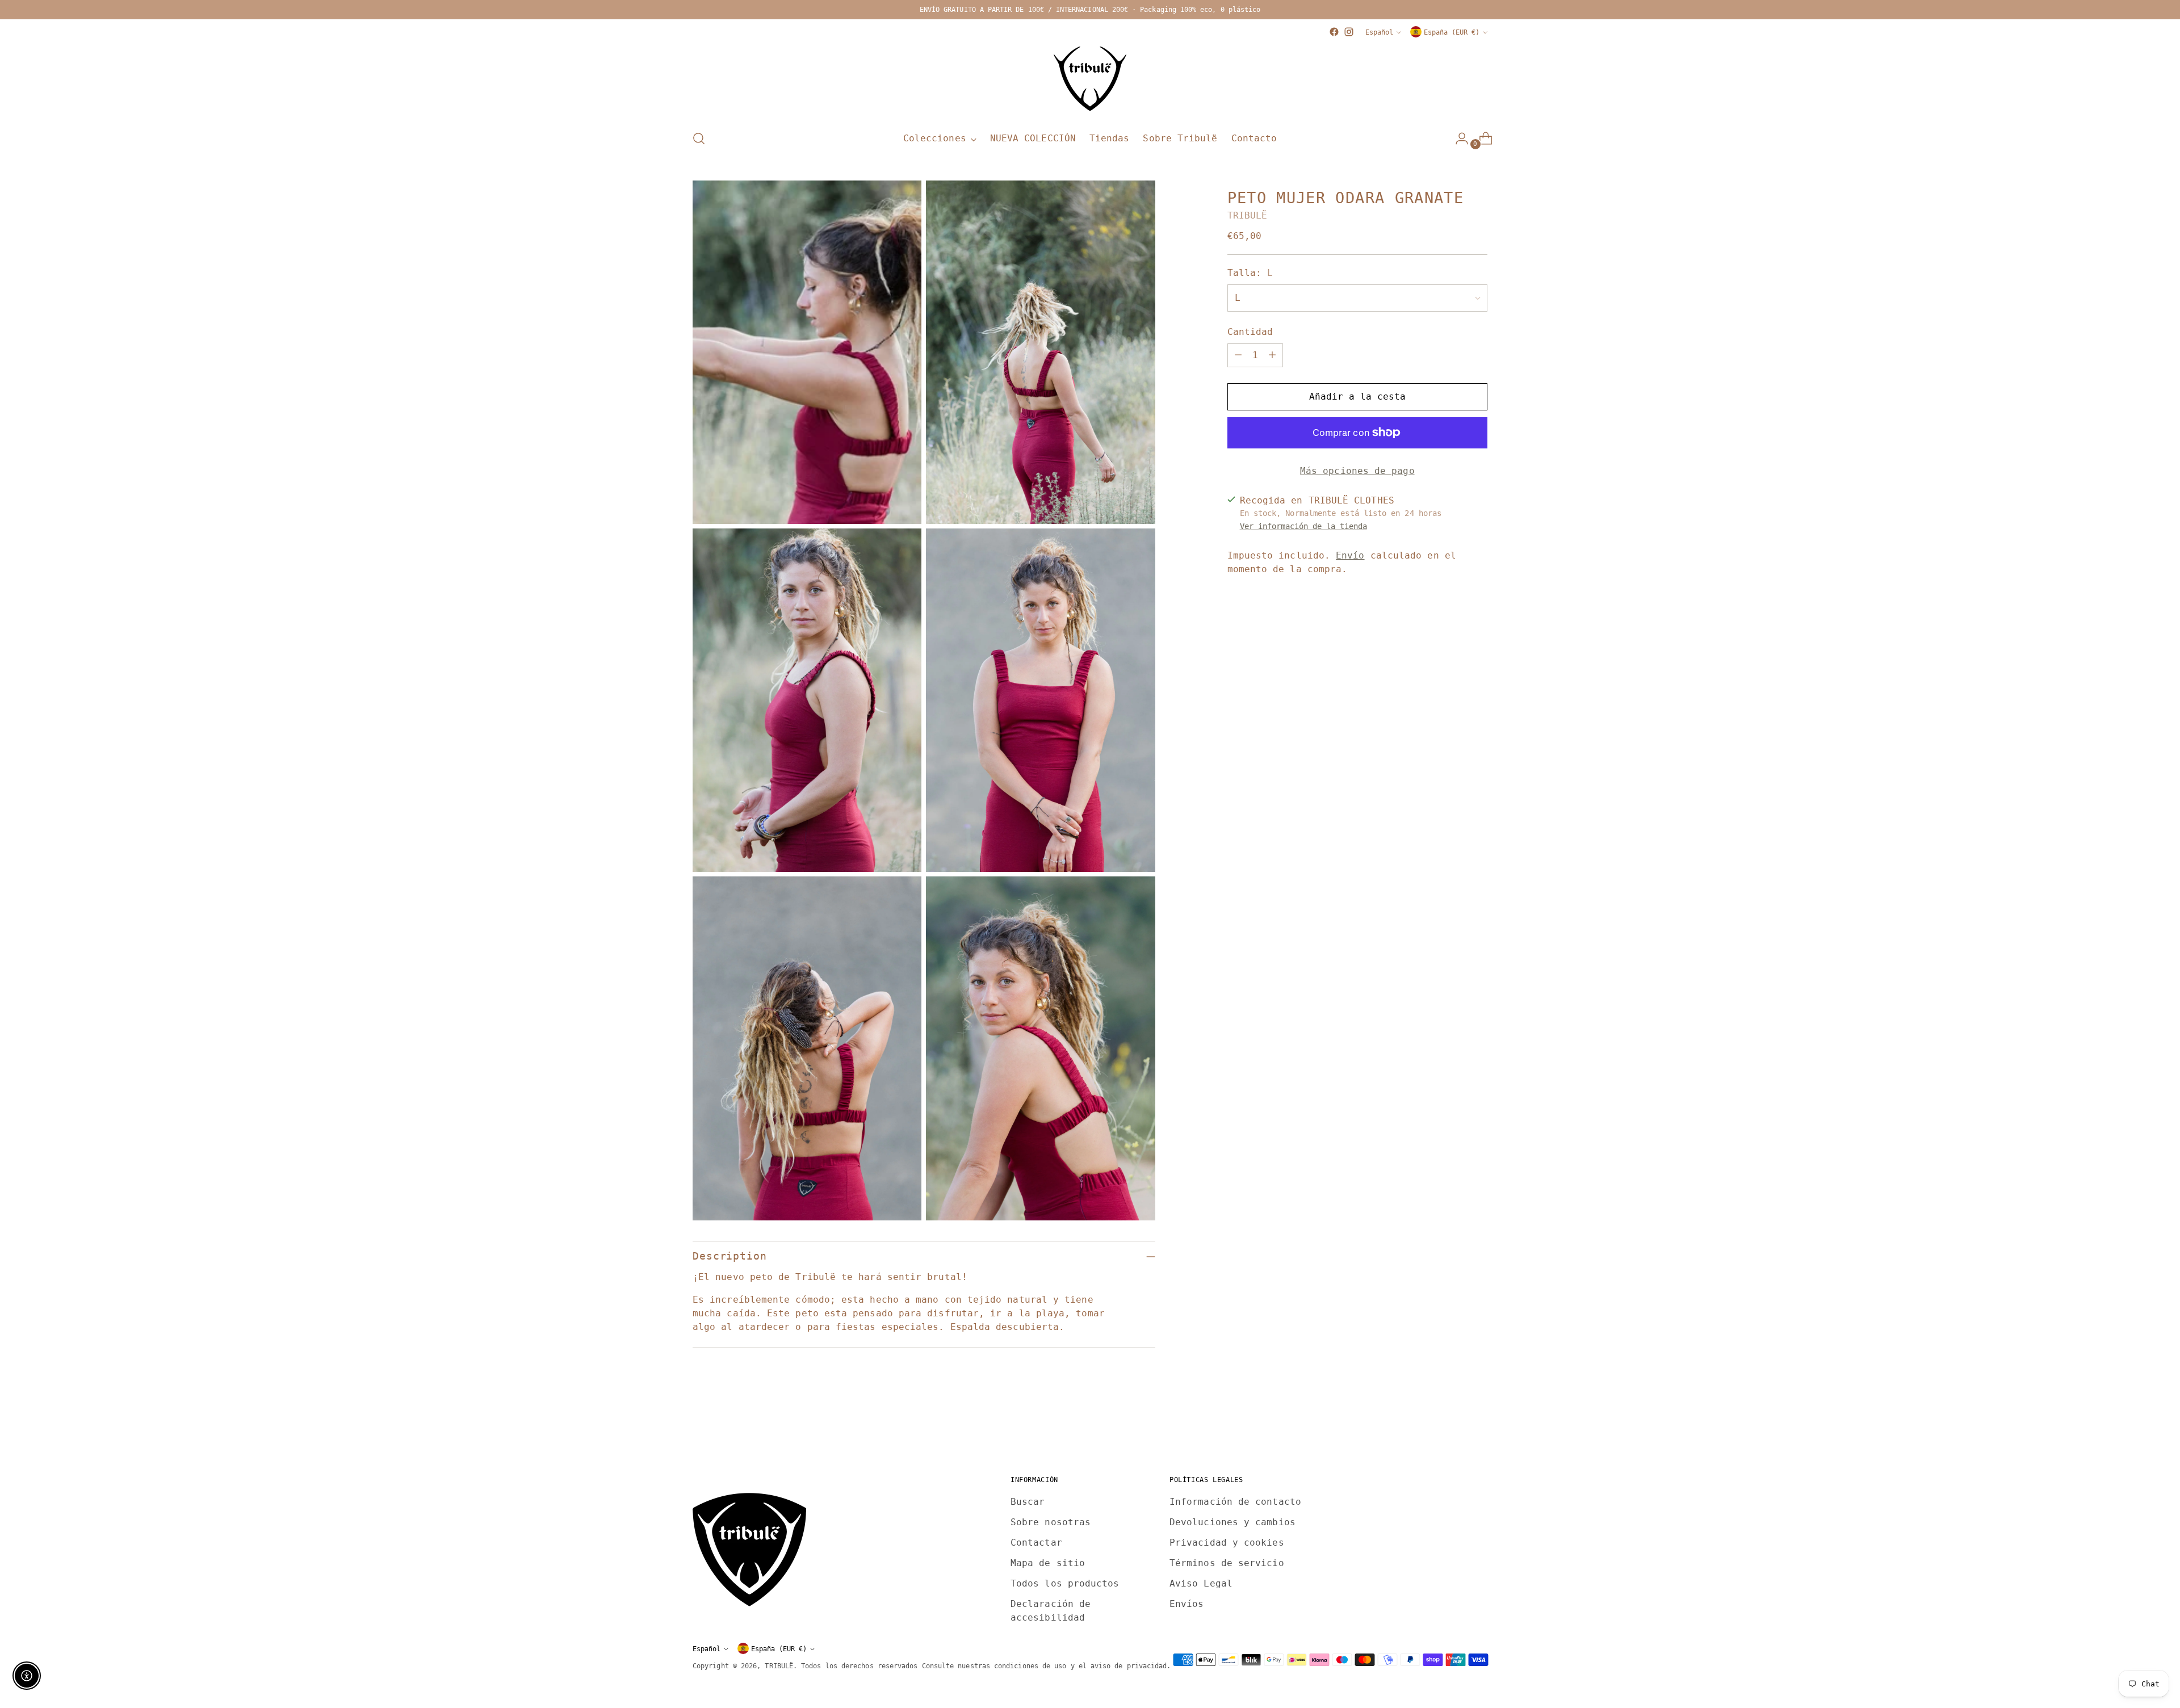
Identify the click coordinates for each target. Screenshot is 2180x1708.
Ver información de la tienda (1303, 526)
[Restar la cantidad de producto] (1238, 355)
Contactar (1036, 1543)
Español (1379, 32)
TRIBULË (1248, 215)
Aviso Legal (1201, 1583)
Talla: (1250, 273)
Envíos (1187, 1604)
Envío (1350, 555)
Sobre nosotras (1051, 1522)
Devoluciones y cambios (1232, 1522)
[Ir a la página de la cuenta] (1457, 139)
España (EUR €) (1452, 32)
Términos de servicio (1227, 1563)
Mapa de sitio (1048, 1563)
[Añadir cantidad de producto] (1272, 355)
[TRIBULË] (1090, 79)
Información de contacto (1235, 1502)
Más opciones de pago (1357, 471)
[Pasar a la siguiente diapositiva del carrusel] (1478, 1424)
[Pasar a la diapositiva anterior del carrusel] (1452, 1424)
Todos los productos (1065, 1583)
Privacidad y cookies (1227, 1543)
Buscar (1028, 1502)
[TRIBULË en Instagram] (1349, 32)
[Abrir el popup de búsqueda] (699, 139)
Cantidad (1250, 332)
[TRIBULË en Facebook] (1334, 32)
